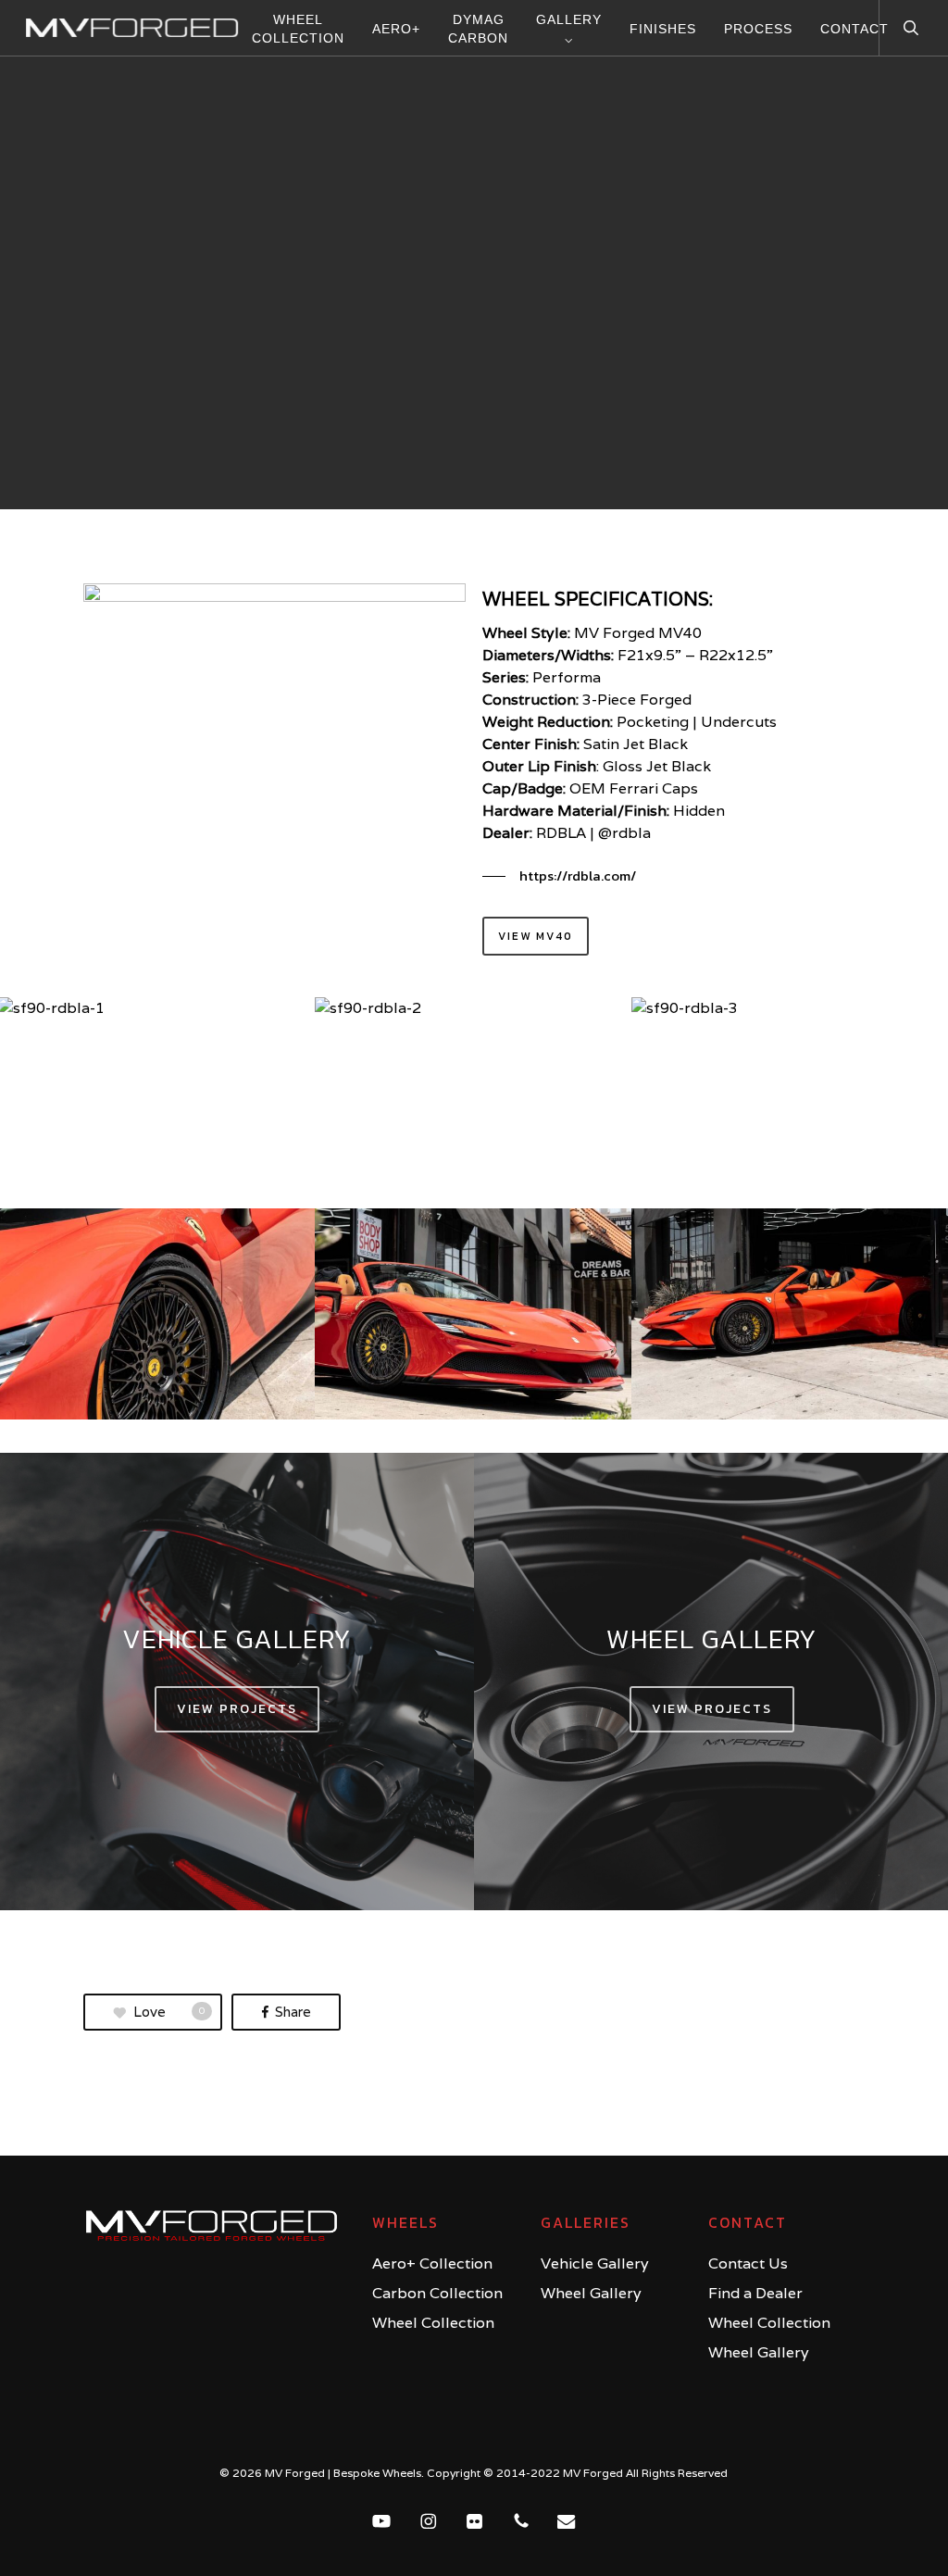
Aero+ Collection (432, 2263)
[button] (559, 876)
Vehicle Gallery (595, 2263)
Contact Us (748, 2263)
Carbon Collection (437, 2293)
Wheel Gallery (591, 2293)
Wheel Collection (433, 2323)
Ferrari (474, 414)
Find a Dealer (755, 2293)
